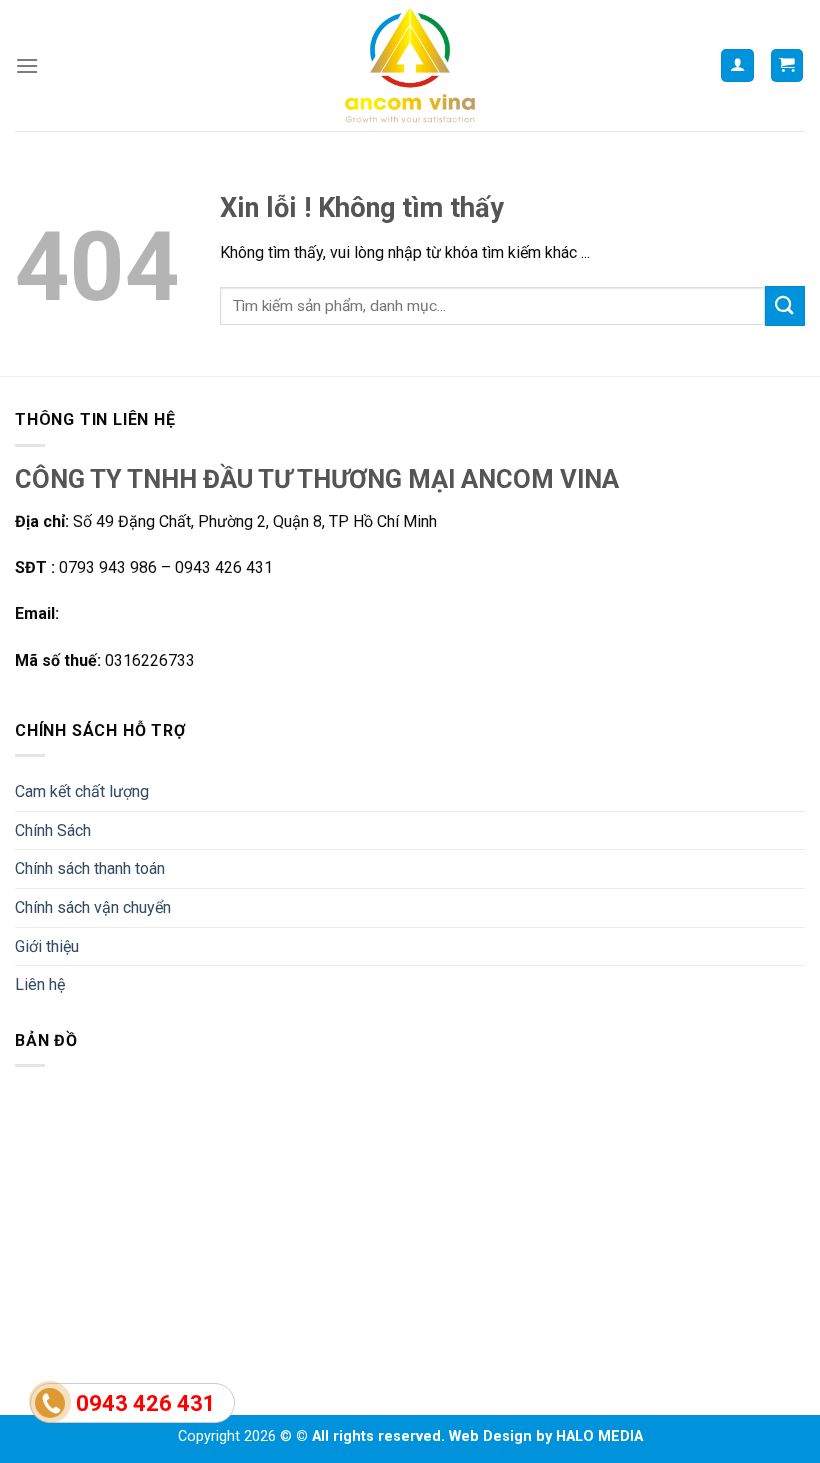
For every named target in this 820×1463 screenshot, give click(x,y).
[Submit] (785, 305)
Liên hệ (40, 984)
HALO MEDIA (599, 1436)
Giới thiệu (47, 946)
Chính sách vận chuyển (93, 907)
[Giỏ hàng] (787, 65)
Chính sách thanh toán (90, 868)
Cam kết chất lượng (82, 791)
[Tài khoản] (737, 65)
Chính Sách (53, 830)
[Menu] (27, 65)
